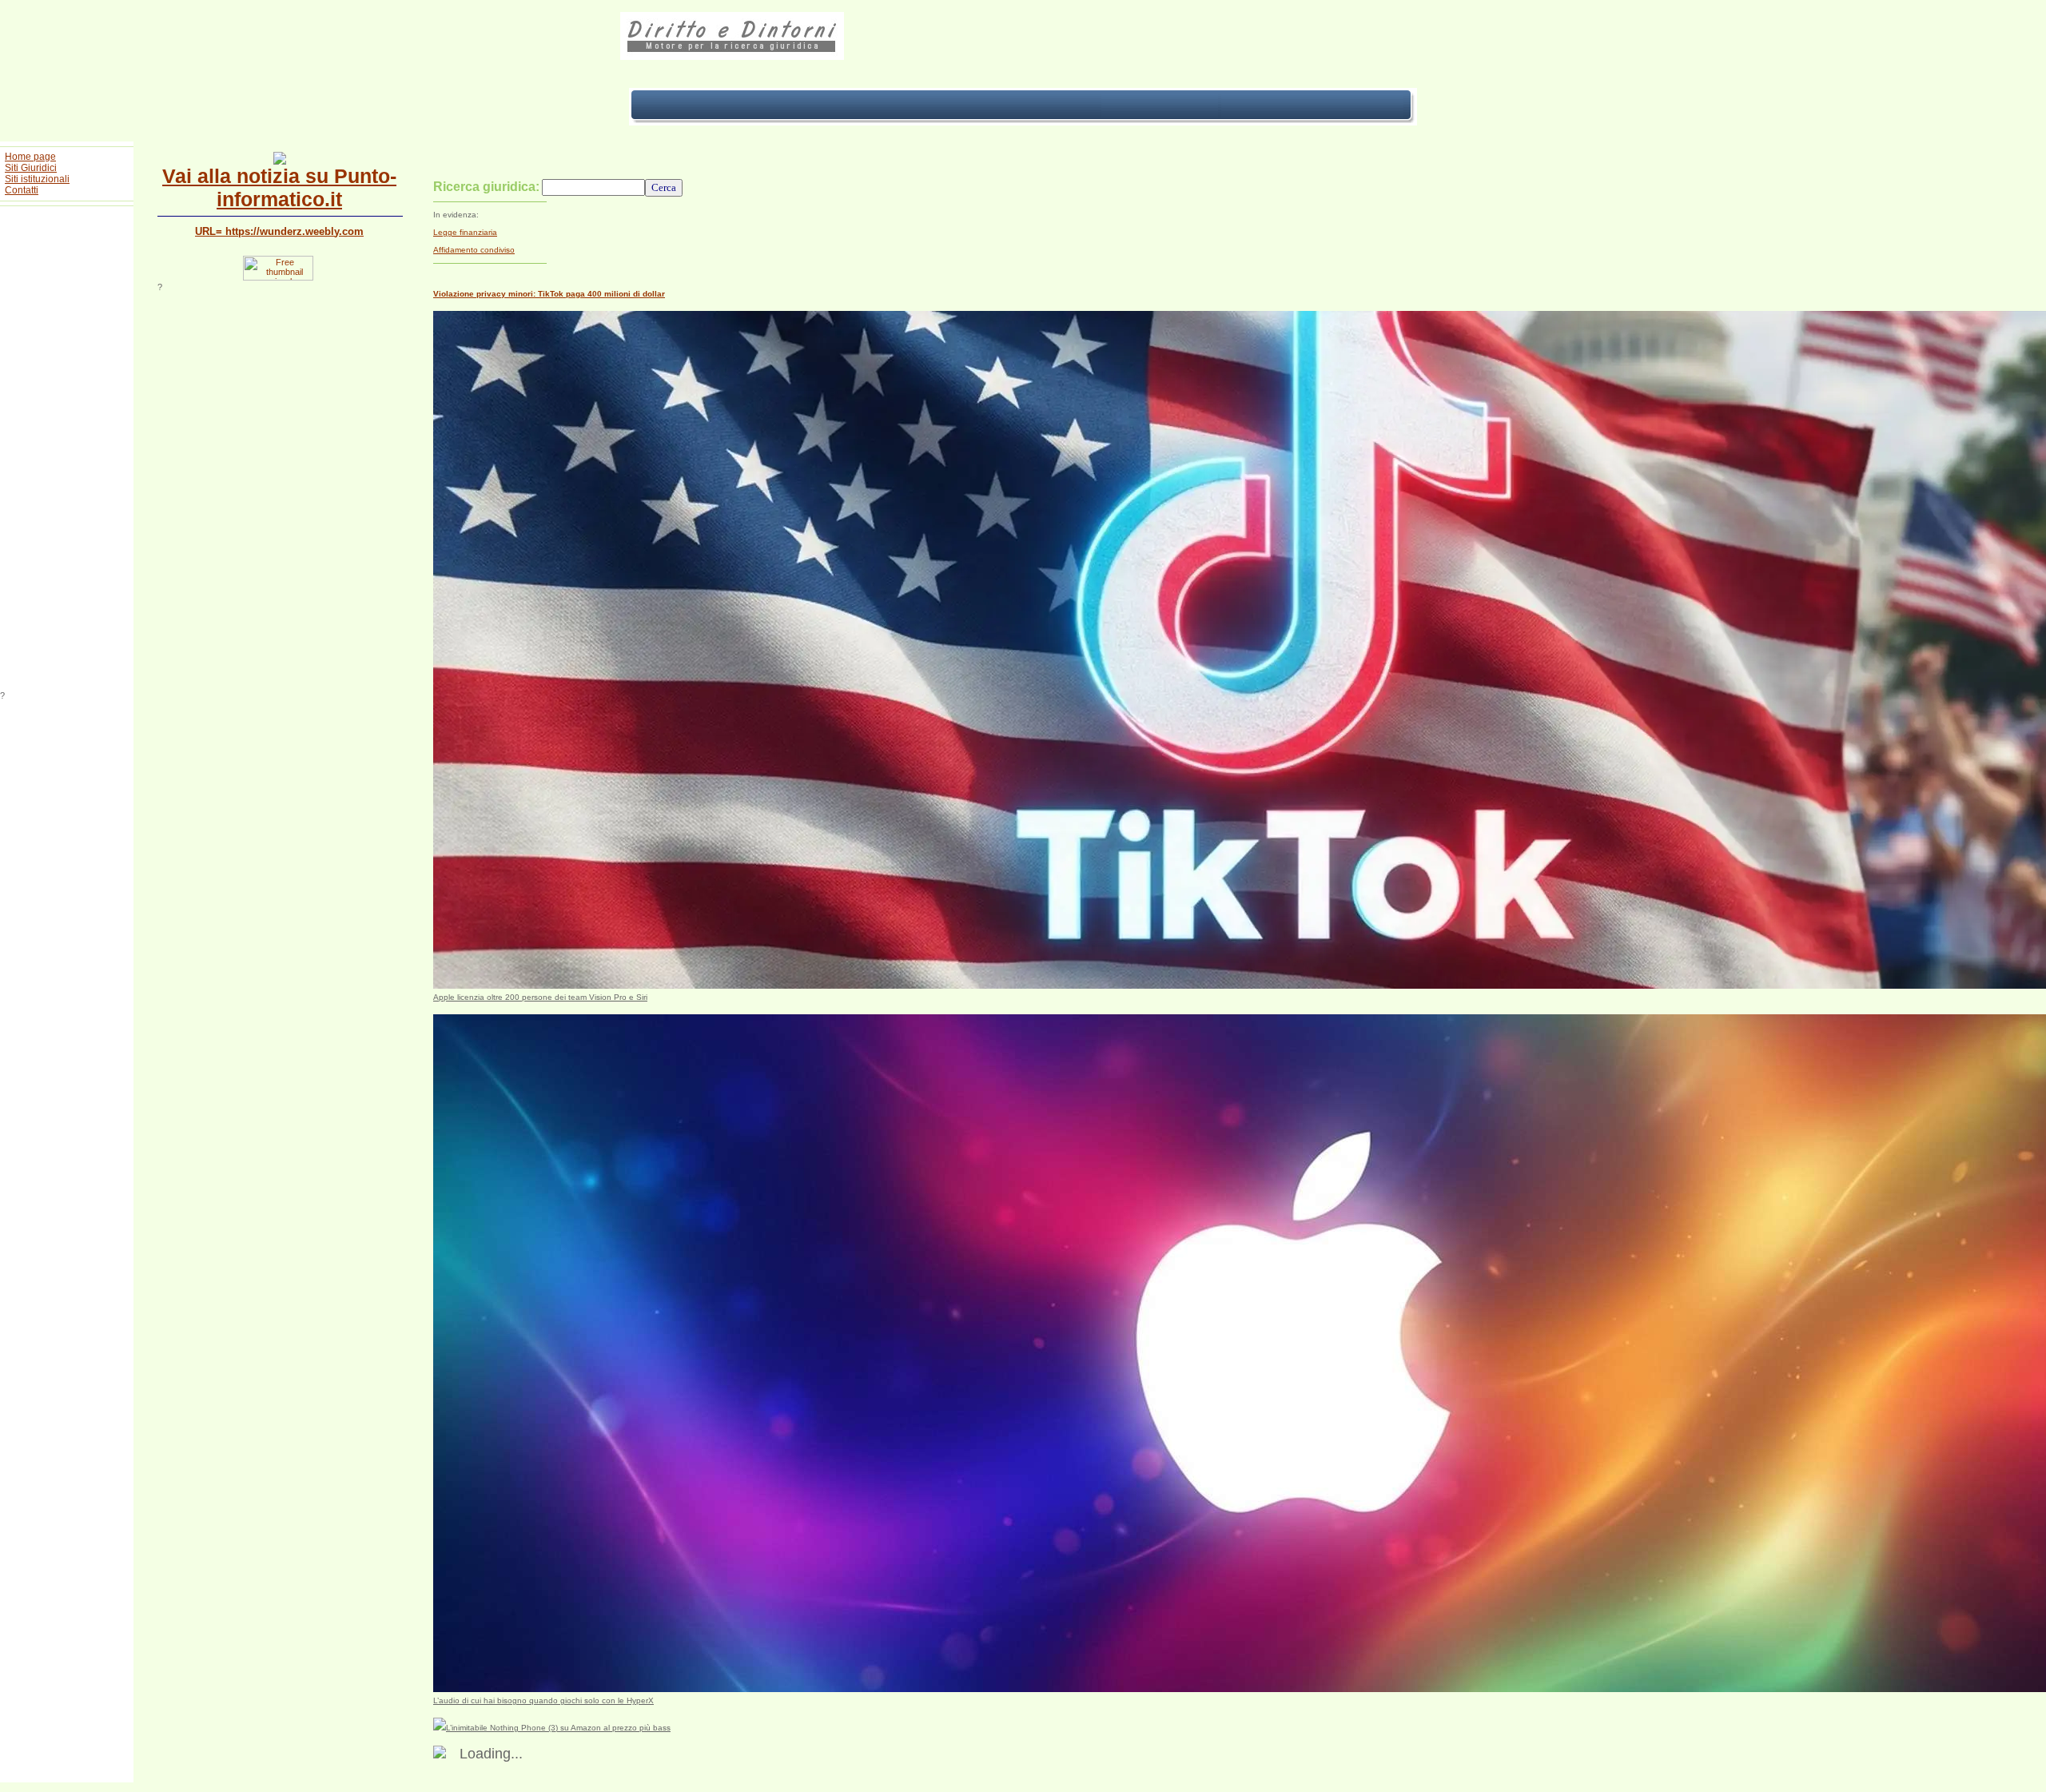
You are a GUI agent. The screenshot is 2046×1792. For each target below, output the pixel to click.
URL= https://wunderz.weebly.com (279, 231)
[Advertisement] (67, 451)
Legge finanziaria (465, 232)
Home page (30, 157)
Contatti (22, 190)
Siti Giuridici (31, 168)
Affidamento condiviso (474, 250)
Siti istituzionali (37, 179)
